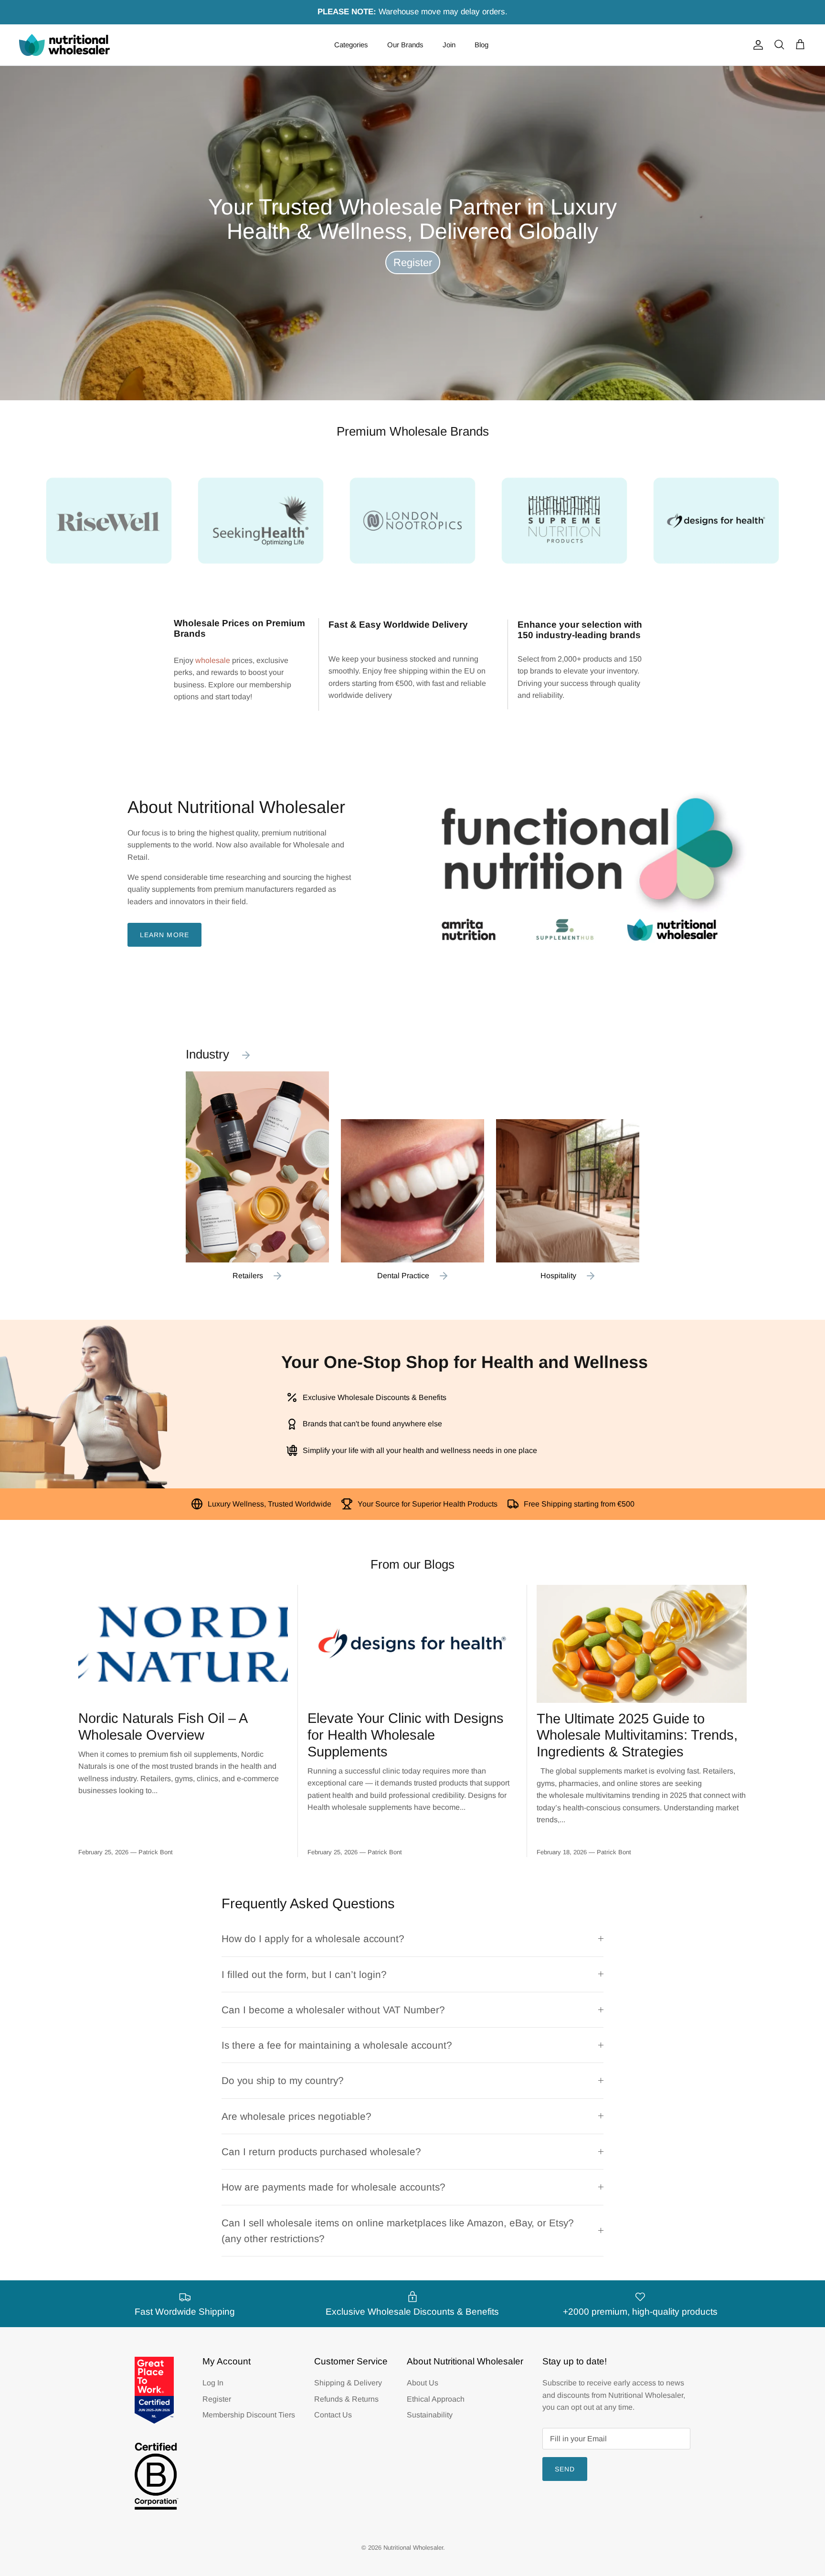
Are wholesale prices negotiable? (296, 2116)
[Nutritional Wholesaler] (64, 45)
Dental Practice (403, 1276)
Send (565, 2469)
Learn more (164, 935)
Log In (213, 2383)
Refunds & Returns (346, 2399)
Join (449, 45)
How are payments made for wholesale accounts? (333, 2187)
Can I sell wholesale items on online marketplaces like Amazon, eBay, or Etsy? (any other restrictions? (398, 2231)
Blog (481, 45)
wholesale (213, 660)
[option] (412, 233)
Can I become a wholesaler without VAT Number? (333, 2010)
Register (413, 262)
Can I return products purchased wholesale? (321, 2152)
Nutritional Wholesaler (413, 2548)
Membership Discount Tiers (249, 2415)
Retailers (248, 1276)
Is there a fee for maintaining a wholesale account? (337, 2045)
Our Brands (405, 45)
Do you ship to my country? (283, 2080)
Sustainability (430, 2415)
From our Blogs (412, 1564)
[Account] (756, 45)
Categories (351, 45)
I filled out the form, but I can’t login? (304, 1974)
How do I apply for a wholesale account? (313, 1939)
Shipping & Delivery (348, 2383)
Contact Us (333, 2415)
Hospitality (558, 1276)
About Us (423, 2383)
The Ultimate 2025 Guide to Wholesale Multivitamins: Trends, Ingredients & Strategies (637, 1735)
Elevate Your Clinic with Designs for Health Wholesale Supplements (406, 1735)
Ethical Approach (436, 2399)
